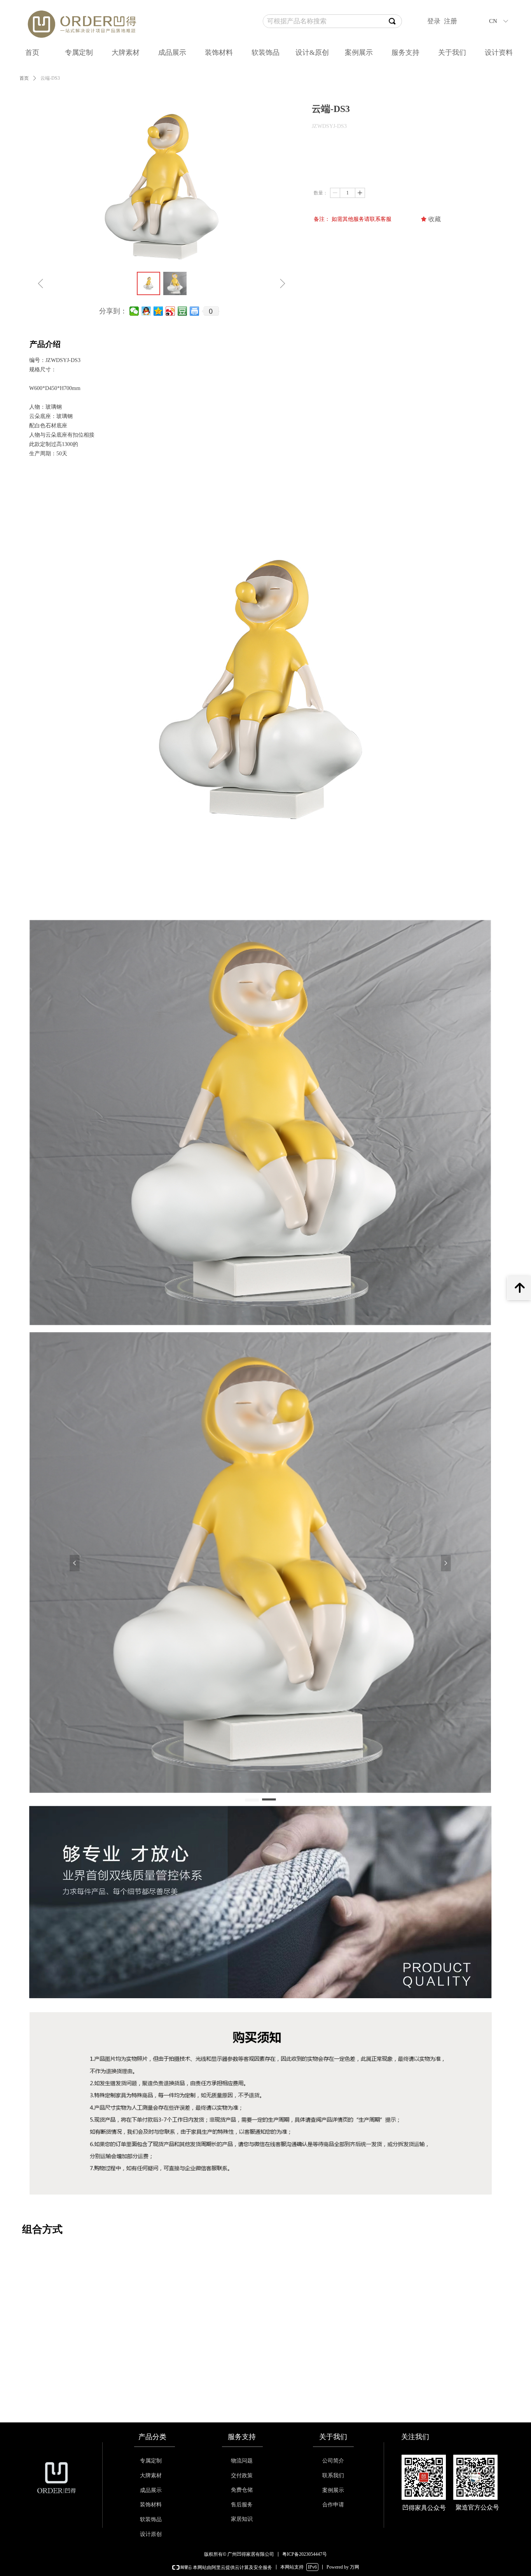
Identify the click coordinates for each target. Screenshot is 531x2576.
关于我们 (452, 52)
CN (493, 21)
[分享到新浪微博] (170, 311)
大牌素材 (126, 52)
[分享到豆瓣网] (183, 311)
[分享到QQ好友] (146, 311)
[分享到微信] (134, 311)
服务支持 (405, 52)
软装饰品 (265, 52)
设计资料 (499, 52)
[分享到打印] (195, 311)
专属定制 (79, 52)
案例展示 (359, 52)
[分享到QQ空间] (158, 311)
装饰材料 (219, 52)
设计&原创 (312, 52)
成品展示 (172, 52)
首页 (32, 52)
